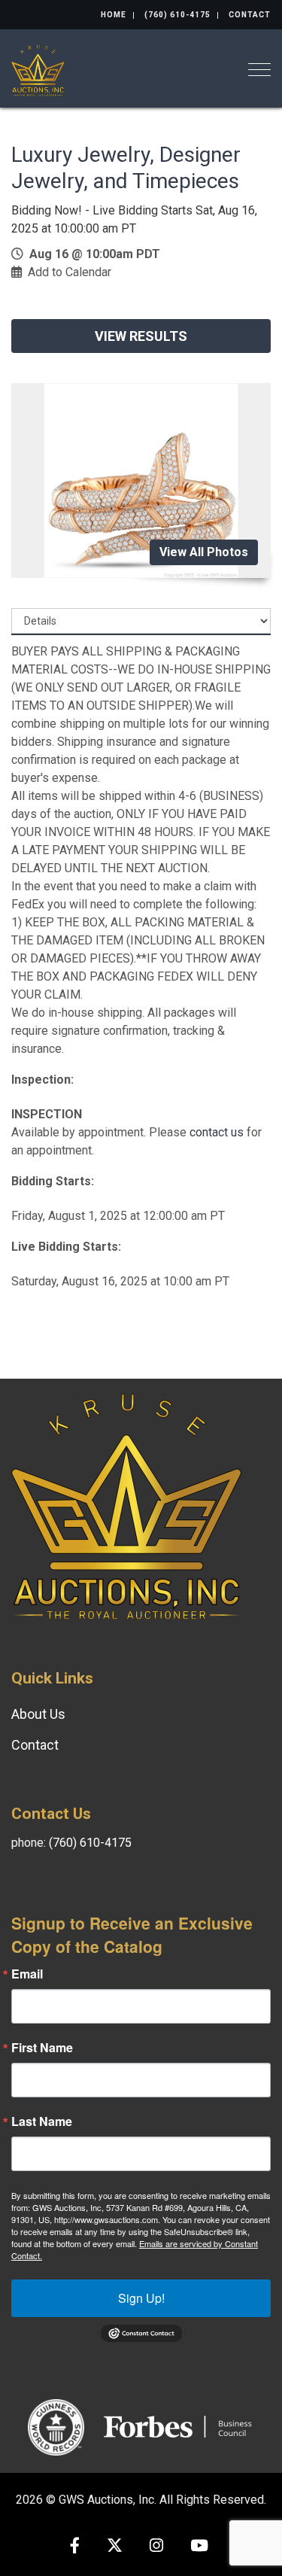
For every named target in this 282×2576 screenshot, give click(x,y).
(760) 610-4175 (177, 15)
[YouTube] (199, 2547)
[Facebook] (75, 2547)
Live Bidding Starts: (66, 1247)
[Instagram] (156, 2547)
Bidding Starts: (53, 1181)
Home (114, 15)
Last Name (42, 2121)
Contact (250, 15)
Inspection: (42, 1080)
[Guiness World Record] (56, 2426)
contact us (217, 1132)
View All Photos (204, 552)
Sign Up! (141, 2298)
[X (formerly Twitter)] (115, 2547)
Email (27, 1974)
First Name (42, 2048)
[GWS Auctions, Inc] (38, 69)
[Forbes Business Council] (179, 2426)
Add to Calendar (70, 272)
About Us (38, 1714)
